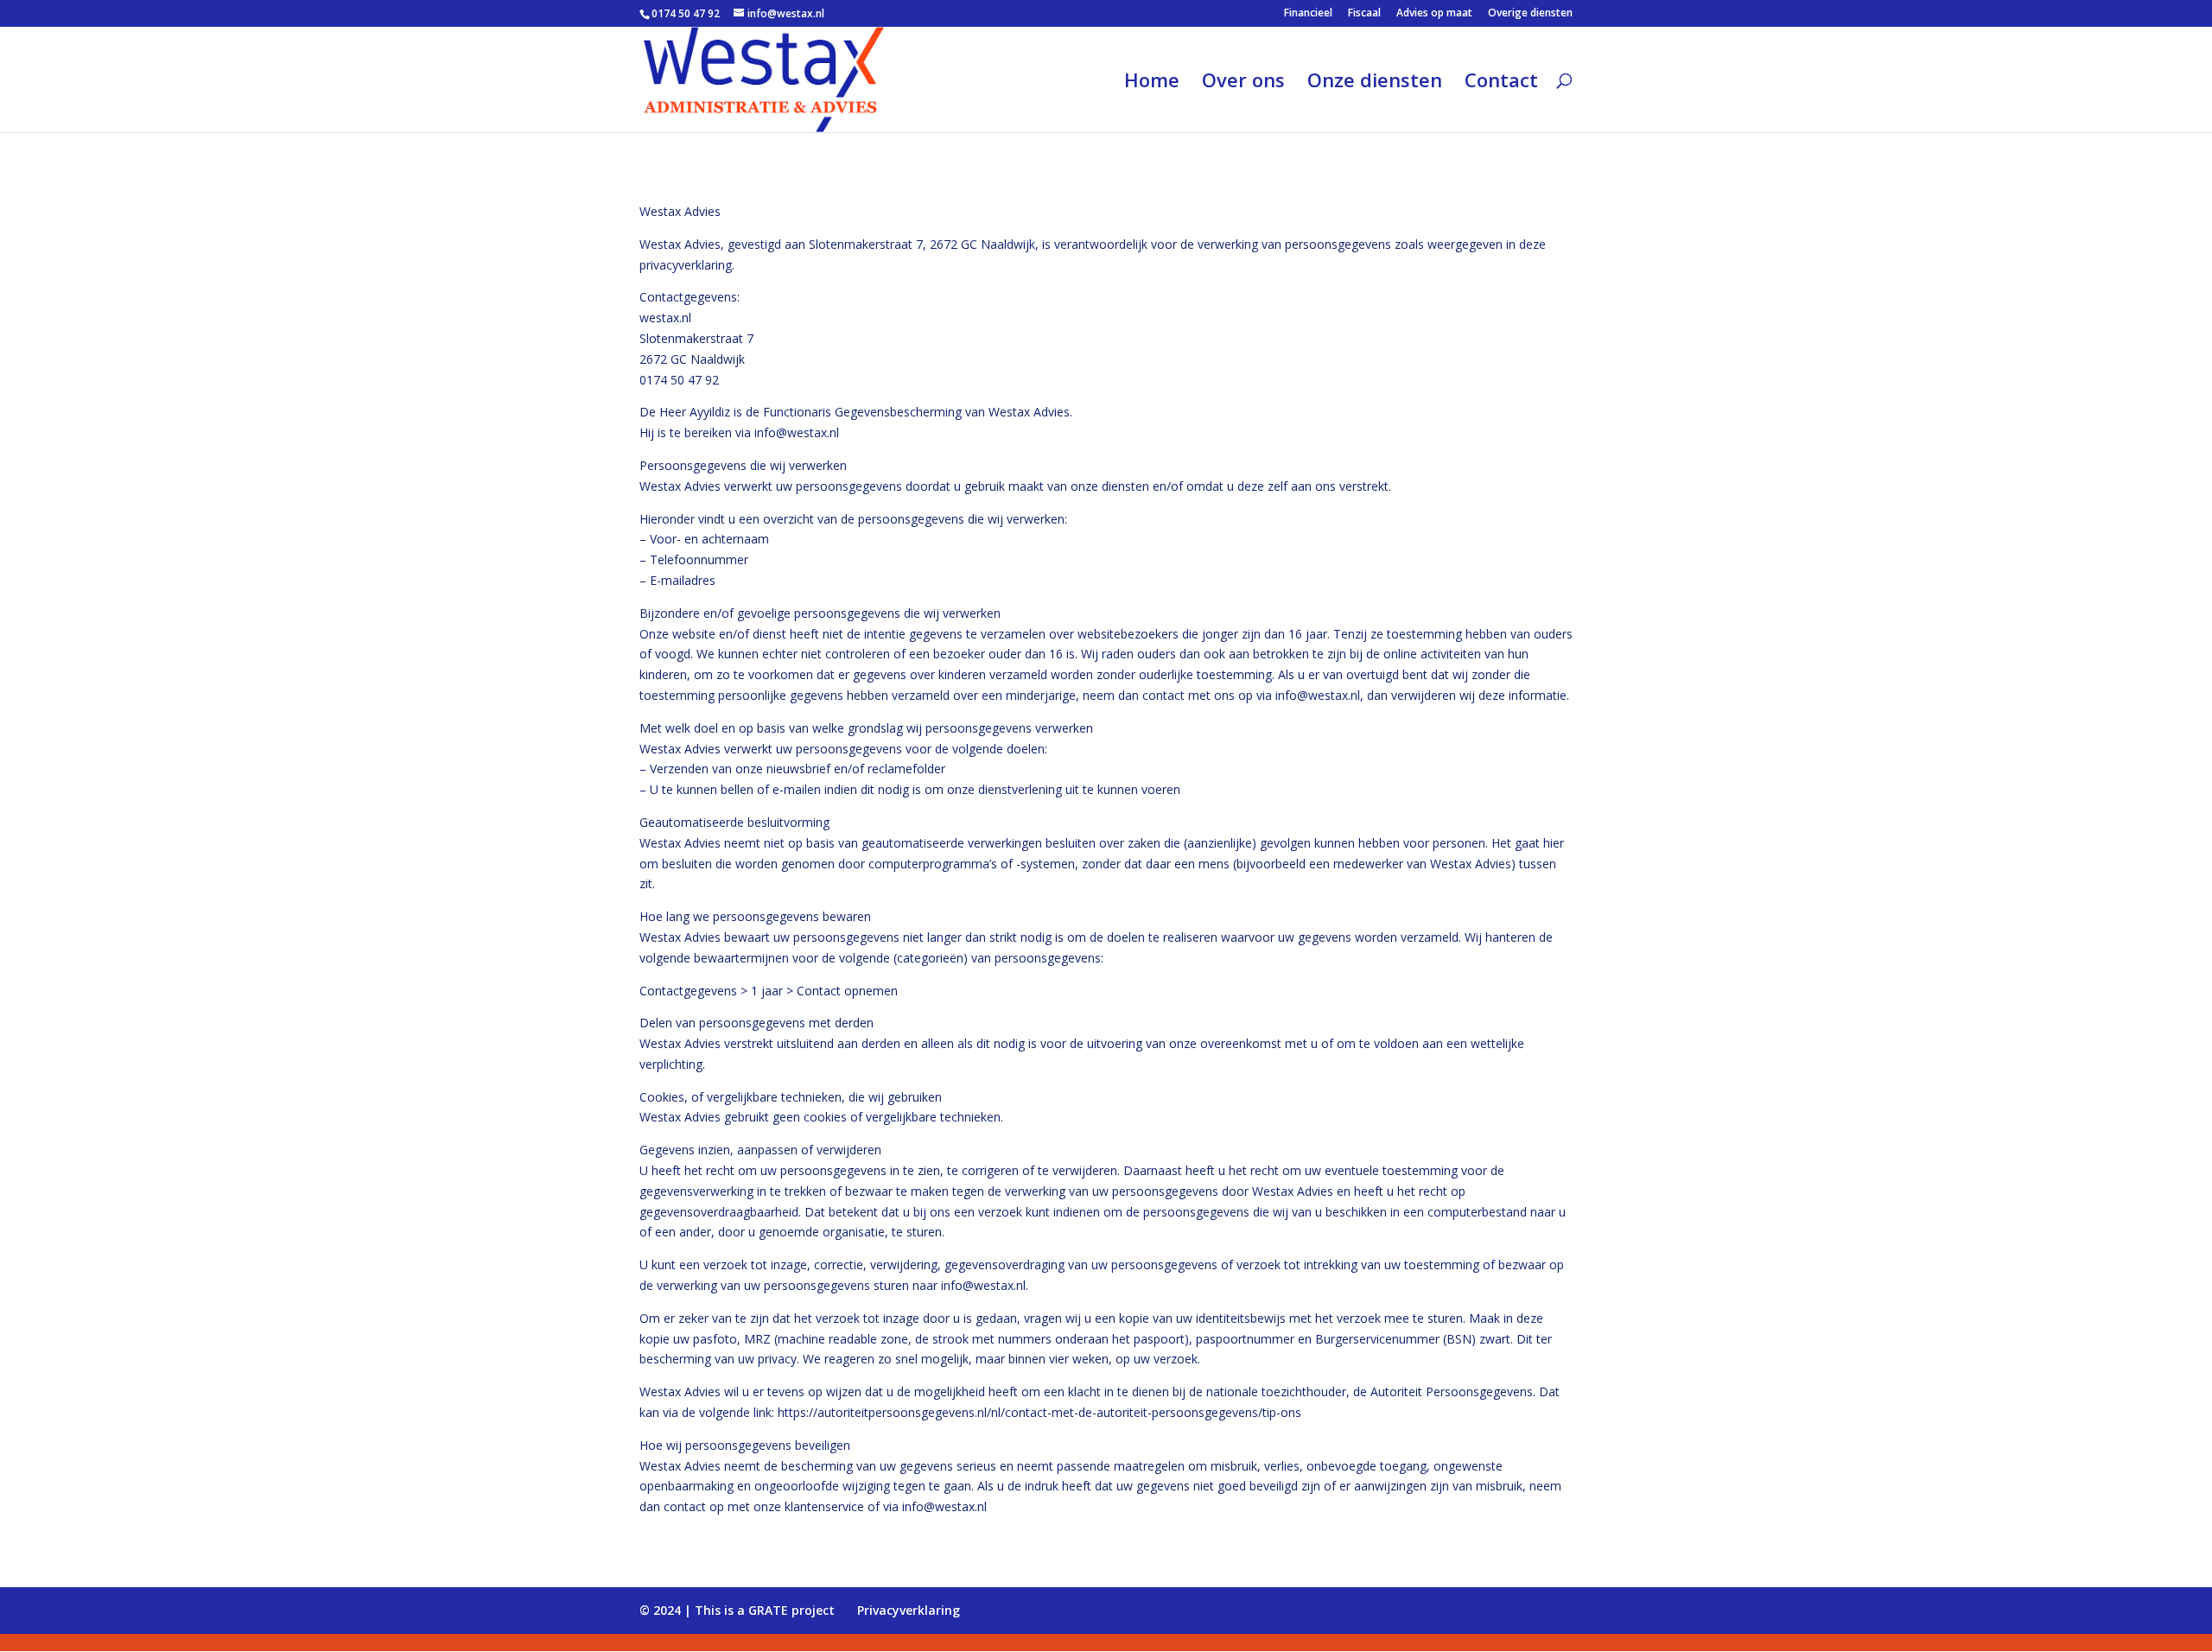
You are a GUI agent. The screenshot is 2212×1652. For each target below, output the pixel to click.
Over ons (1243, 83)
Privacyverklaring (909, 1610)
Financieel (1308, 14)
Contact (1501, 83)
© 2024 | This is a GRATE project (737, 1610)
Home (1152, 83)
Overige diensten (1530, 14)
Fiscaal (1364, 14)
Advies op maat (1434, 14)
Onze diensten (1375, 83)
